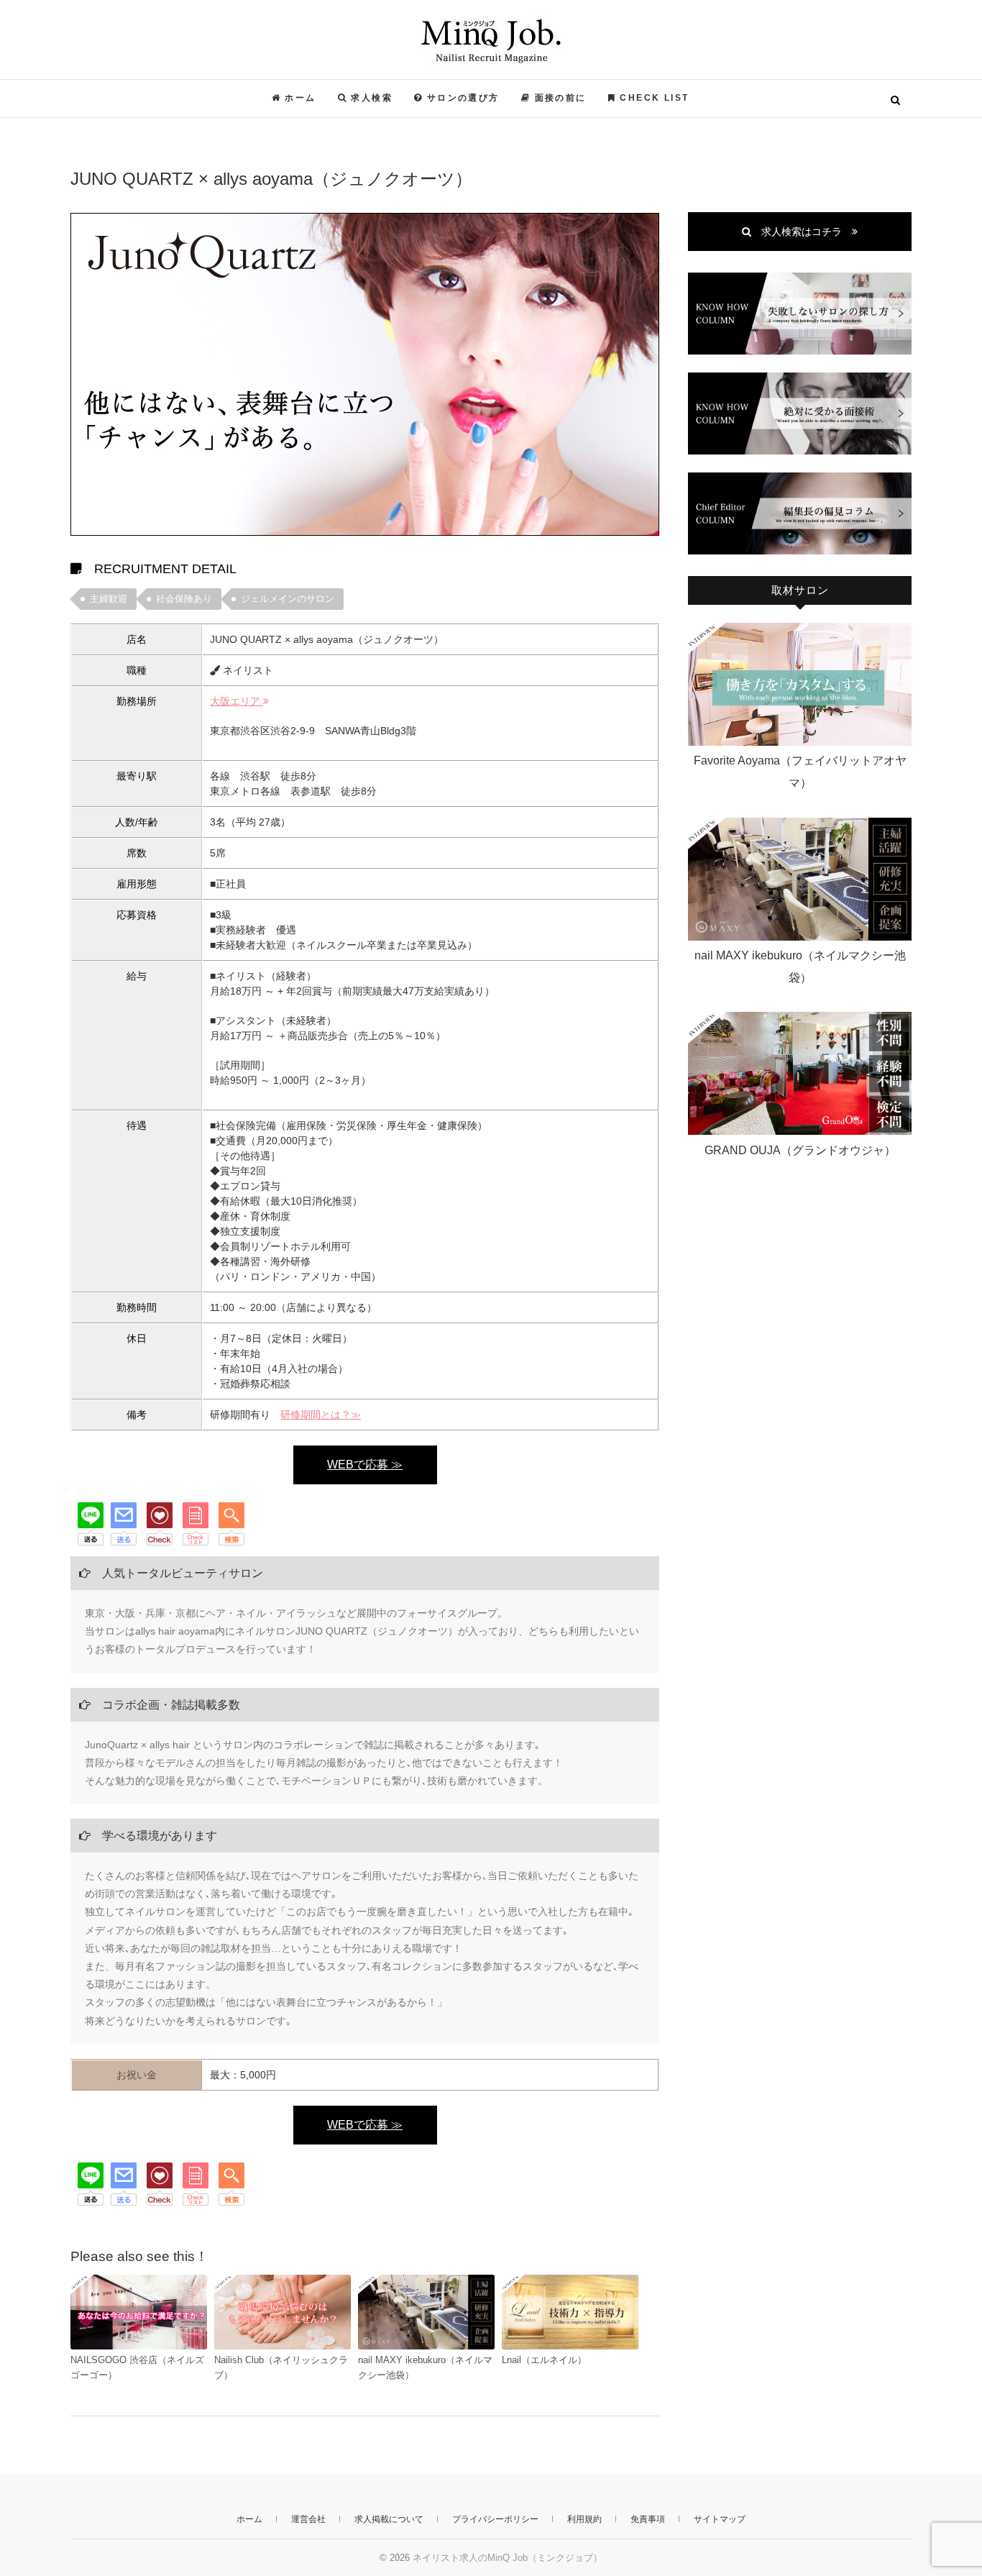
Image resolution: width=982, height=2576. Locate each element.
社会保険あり (184, 599)
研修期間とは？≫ (321, 1415)
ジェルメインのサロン (288, 599)
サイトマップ (720, 2519)
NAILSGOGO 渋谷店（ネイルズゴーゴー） (137, 2367)
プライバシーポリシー (495, 2519)
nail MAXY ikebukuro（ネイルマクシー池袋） (425, 2367)
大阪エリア (237, 701)
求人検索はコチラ (802, 232)
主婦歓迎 (109, 599)
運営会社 (308, 2519)
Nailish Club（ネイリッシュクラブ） (281, 2367)
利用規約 (584, 2519)
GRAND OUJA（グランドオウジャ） (800, 1150)
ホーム (249, 2519)
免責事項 (648, 2519)
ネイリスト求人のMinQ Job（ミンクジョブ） (249, 91)
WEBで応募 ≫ (365, 1465)
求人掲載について (389, 2519)
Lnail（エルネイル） (544, 2360)
